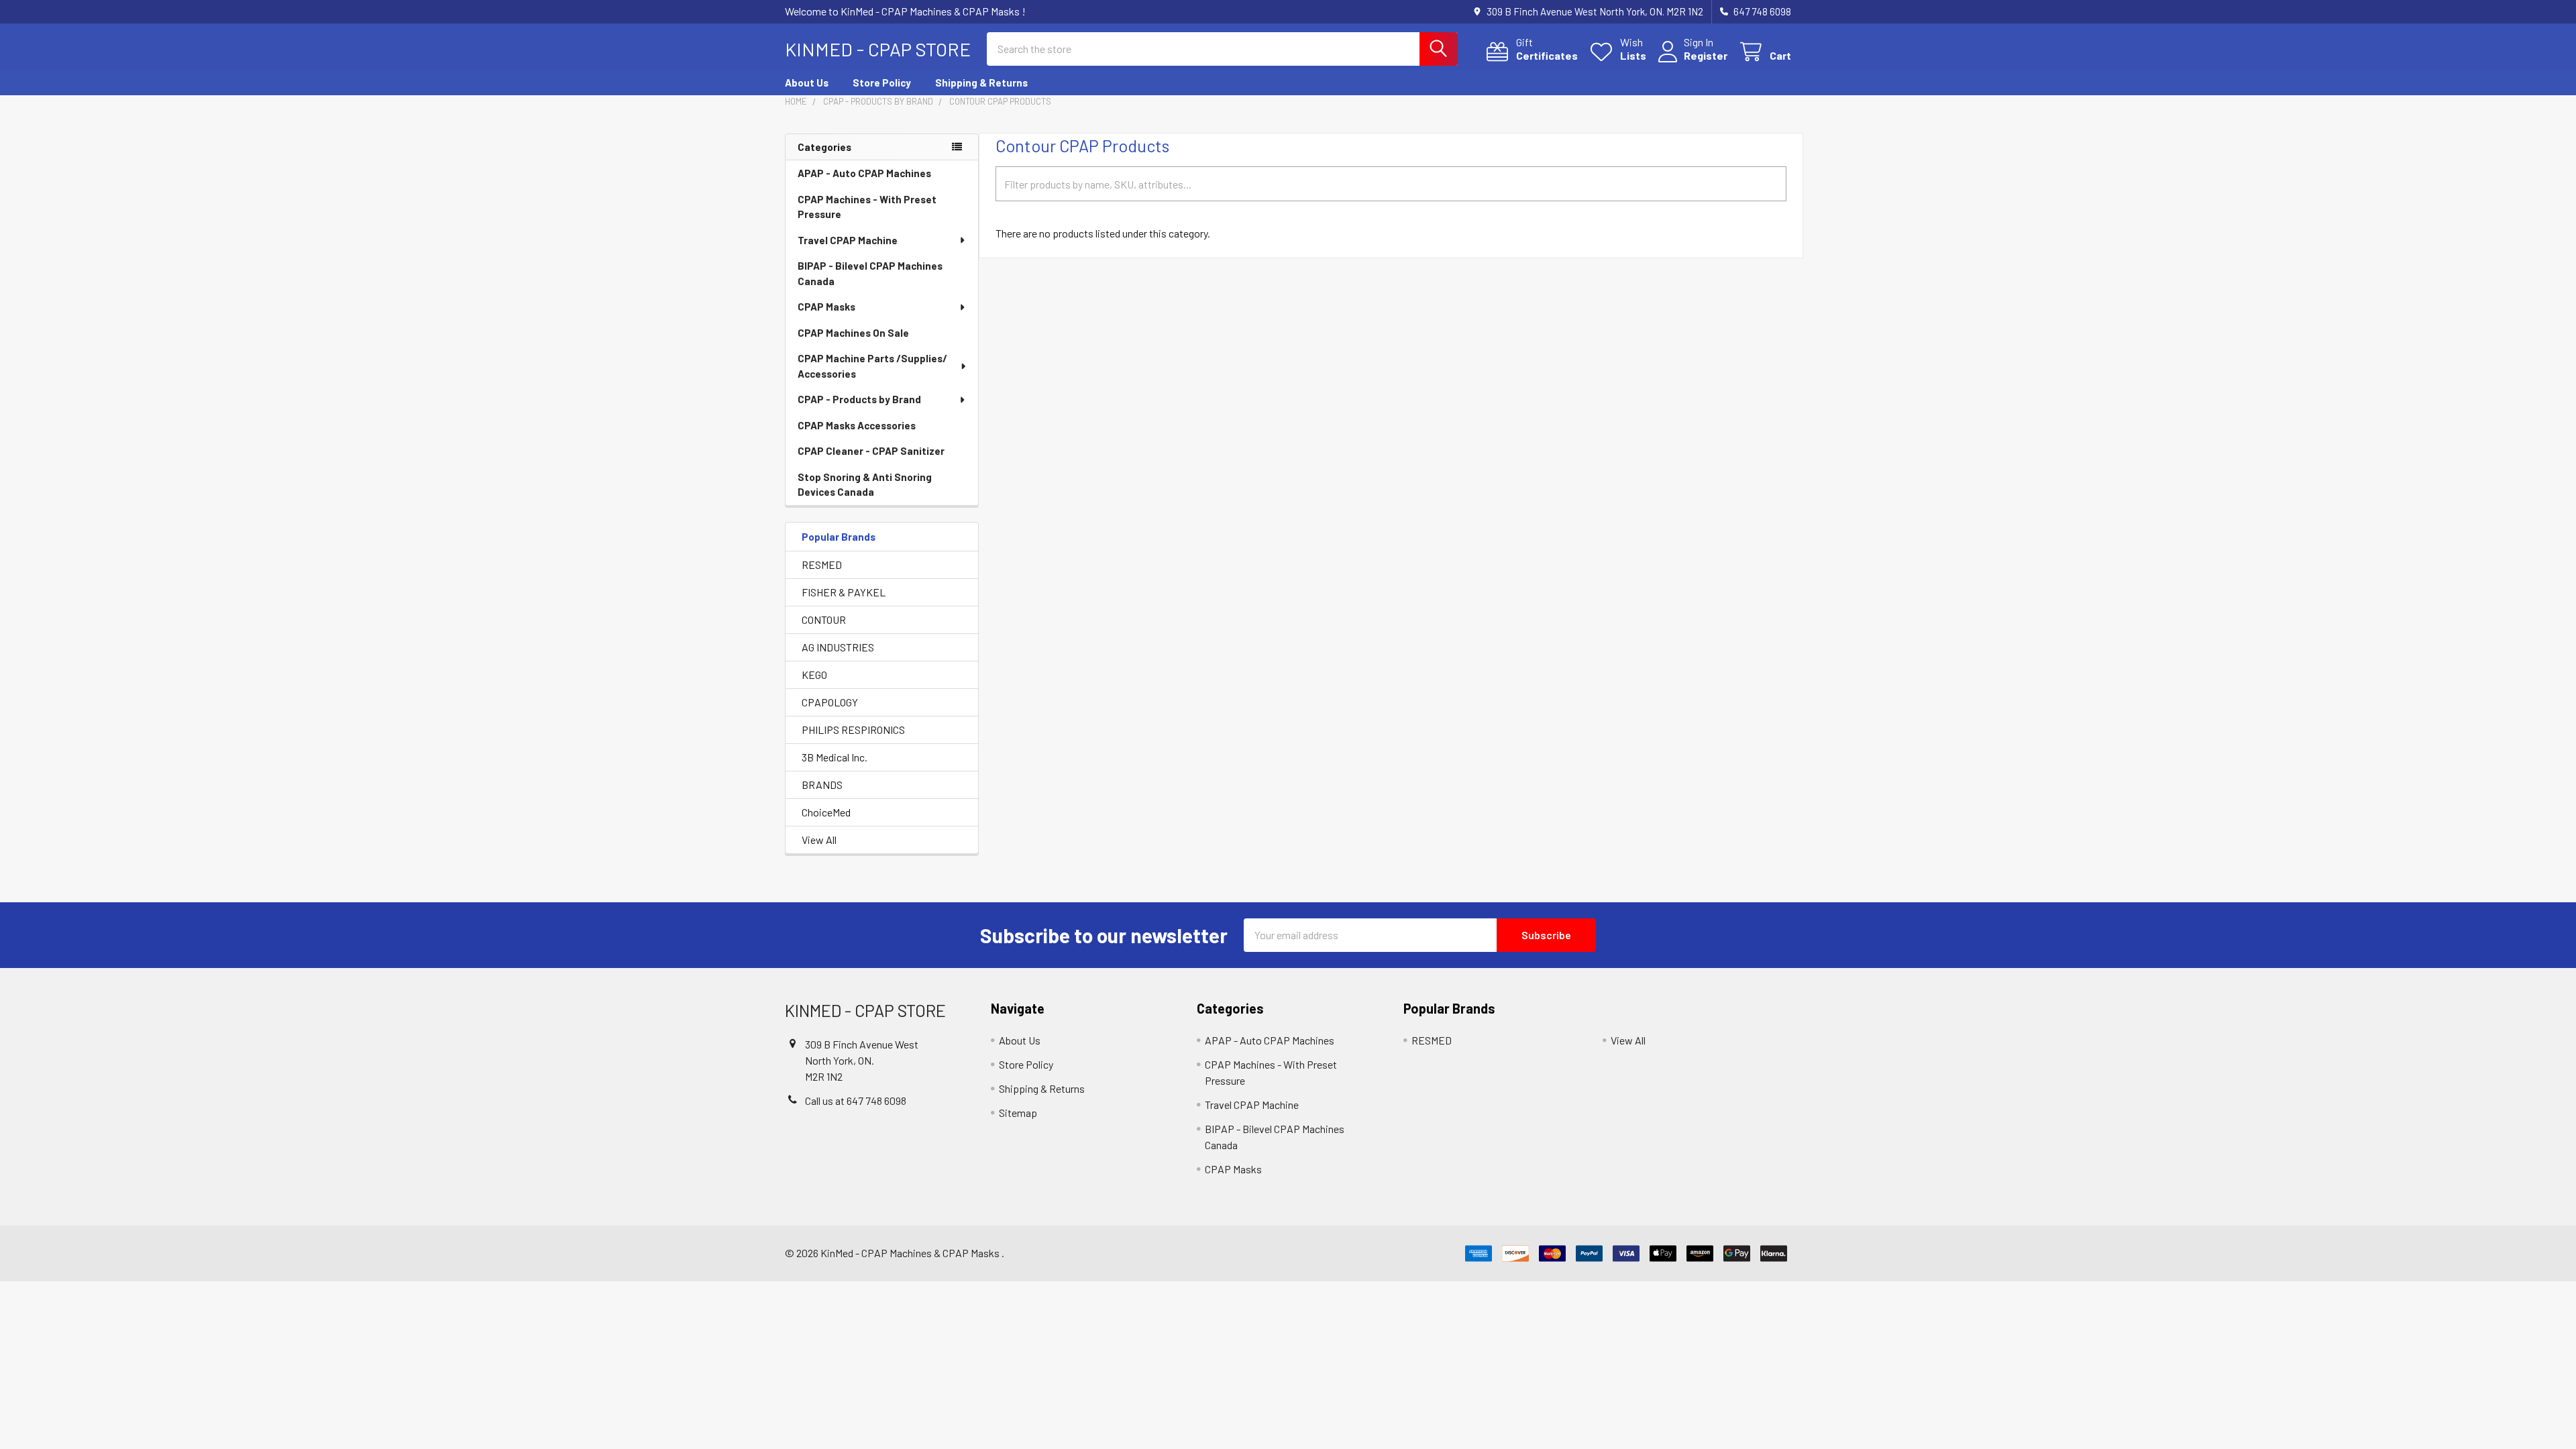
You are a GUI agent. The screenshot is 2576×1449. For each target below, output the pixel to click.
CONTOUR (824, 620)
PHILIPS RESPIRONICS (853, 730)
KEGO (814, 675)
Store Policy (882, 83)
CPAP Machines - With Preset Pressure (867, 207)
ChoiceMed (826, 812)
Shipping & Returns (981, 83)
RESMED (822, 565)
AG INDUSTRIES (838, 647)
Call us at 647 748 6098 (856, 1101)
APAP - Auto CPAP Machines (864, 173)
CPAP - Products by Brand (859, 399)
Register (1706, 55)
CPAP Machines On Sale (853, 333)
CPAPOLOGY (830, 702)
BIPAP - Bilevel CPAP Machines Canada (870, 273)
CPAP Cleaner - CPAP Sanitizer (871, 451)
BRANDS (822, 785)
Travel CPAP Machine (848, 240)
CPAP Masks (826, 307)
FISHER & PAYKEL (844, 592)
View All (819, 840)
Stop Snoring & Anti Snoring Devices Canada (865, 485)
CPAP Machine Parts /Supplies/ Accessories (872, 366)
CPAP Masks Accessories (857, 425)
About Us (807, 83)
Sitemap (1018, 1113)
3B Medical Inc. (835, 757)
